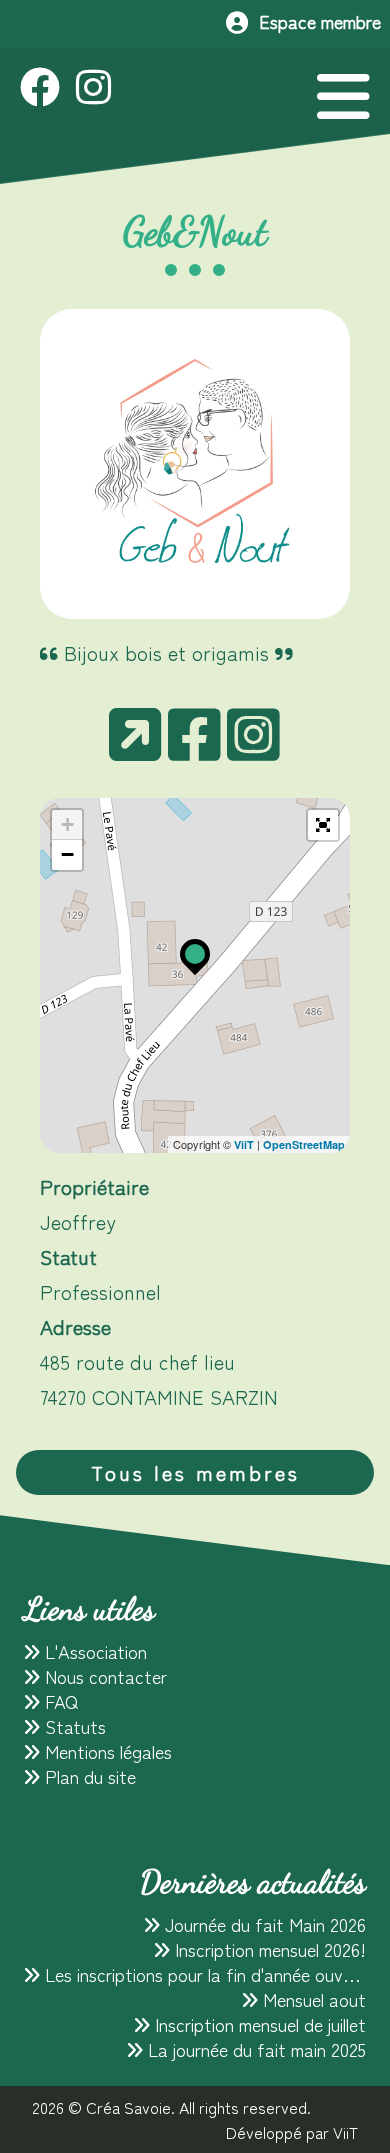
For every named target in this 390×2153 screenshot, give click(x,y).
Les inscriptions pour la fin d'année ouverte (207, 1974)
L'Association (93, 1651)
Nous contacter (103, 1676)
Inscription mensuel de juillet (258, 2024)
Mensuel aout (312, 1999)
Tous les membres (195, 1472)
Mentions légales (106, 1751)
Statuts (73, 1726)
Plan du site (88, 1776)
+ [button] (67, 824)
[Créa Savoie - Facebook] (48, 90)
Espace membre (315, 21)
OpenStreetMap (304, 1144)
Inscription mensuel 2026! (268, 1949)
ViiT (244, 1144)
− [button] (67, 854)
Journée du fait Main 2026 (263, 1924)
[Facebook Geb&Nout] (194, 748)
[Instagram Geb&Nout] (253, 748)
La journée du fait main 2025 (254, 2049)
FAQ (59, 1701)
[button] (323, 825)
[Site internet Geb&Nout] (135, 748)
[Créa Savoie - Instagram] (93, 90)
